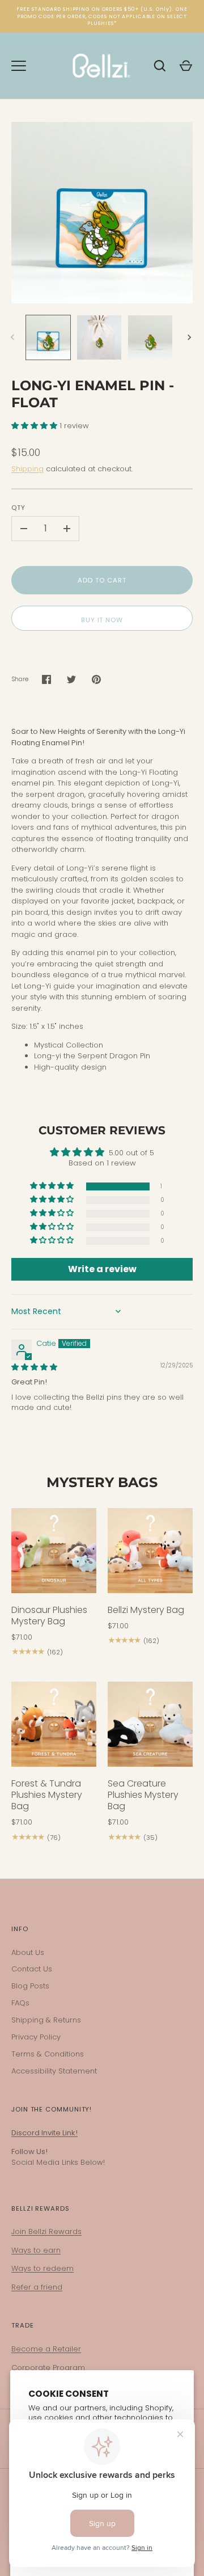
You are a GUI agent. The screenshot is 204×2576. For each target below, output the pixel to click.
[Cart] (186, 66)
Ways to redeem (42, 2268)
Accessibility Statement (54, 2071)
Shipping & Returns (46, 2020)
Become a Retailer (46, 2349)
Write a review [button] (102, 1269)
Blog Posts (30, 1986)
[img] (34, 1367)
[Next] (190, 337)
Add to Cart (102, 580)
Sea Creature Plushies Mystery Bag (143, 1795)
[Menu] (19, 66)
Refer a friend (37, 2287)
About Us (28, 1952)
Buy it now (102, 620)
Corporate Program (48, 2368)
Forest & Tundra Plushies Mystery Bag (47, 1795)
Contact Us (32, 1969)
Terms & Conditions (48, 2054)
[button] (35, 426)
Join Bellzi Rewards (46, 2231)
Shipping (27, 469)
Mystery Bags (102, 1482)
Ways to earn (36, 2250)
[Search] (160, 66)
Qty (18, 508)
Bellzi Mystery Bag (146, 1610)
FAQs (20, 2003)
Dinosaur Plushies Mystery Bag (49, 1616)
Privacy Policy (36, 2037)
